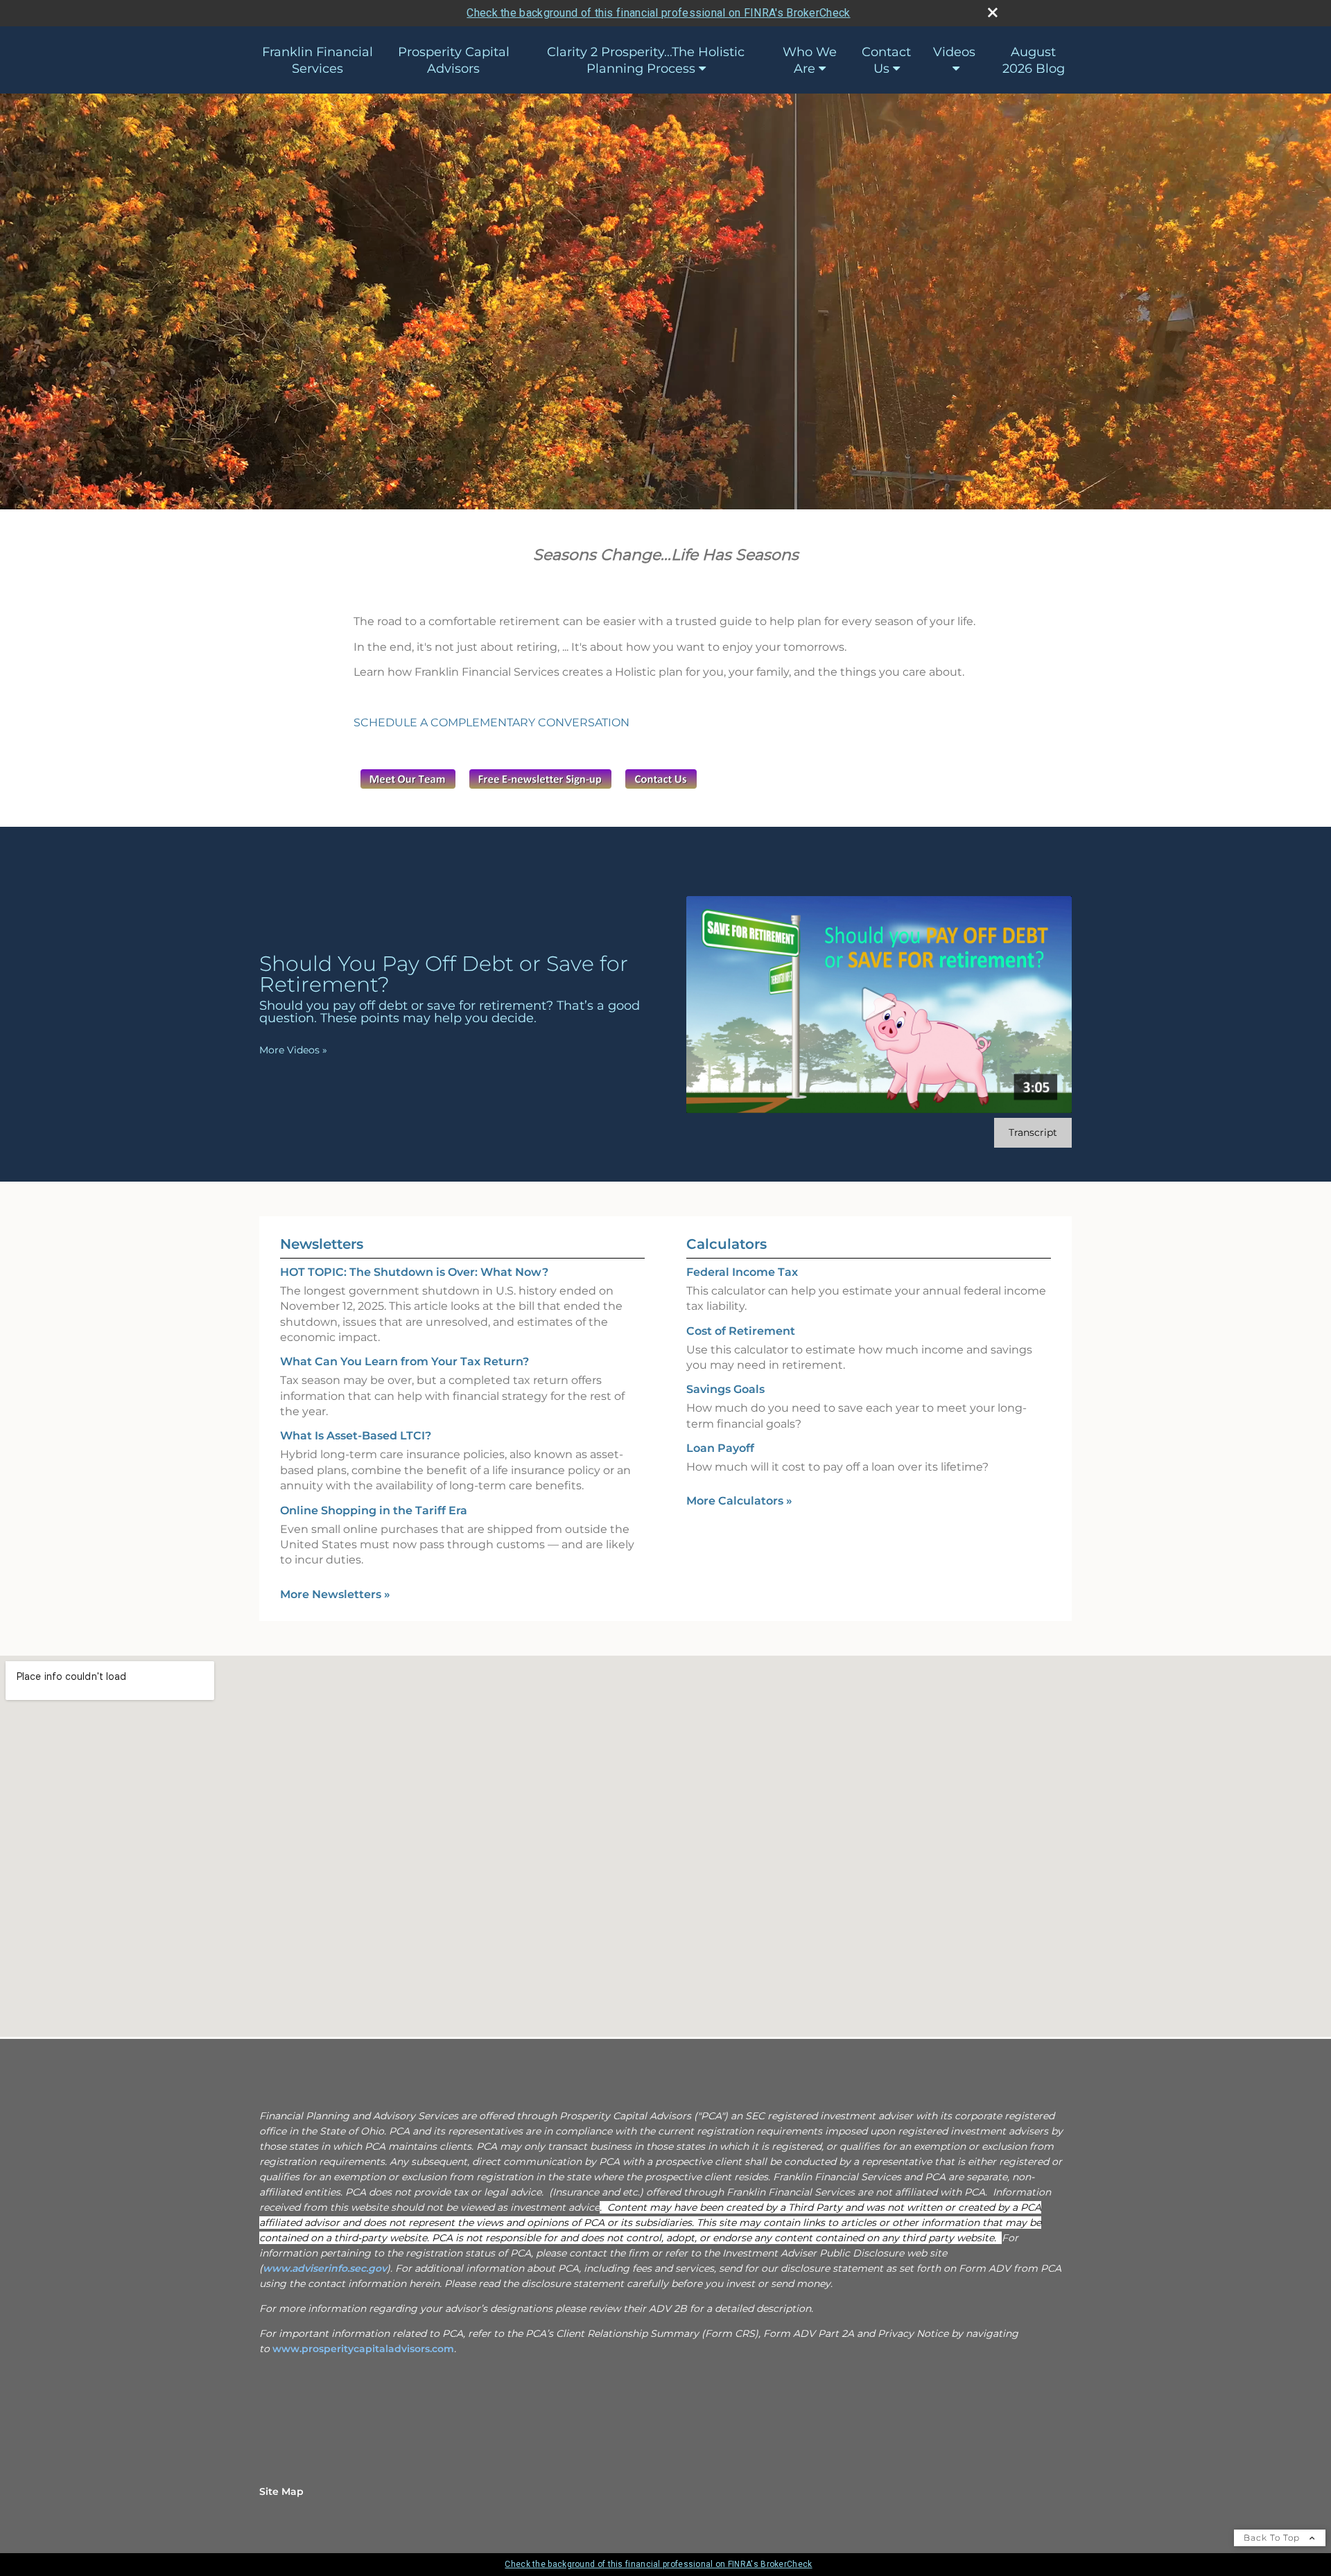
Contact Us (886, 60)
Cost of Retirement (741, 1331)
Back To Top (1273, 2538)
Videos (954, 52)
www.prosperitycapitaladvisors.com (363, 2349)
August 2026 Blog (1034, 60)
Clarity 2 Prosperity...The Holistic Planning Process (646, 60)
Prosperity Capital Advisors (454, 60)
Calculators (727, 1244)
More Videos (293, 1050)
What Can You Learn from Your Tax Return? (404, 1361)
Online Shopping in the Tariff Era (374, 1510)
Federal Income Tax (742, 1272)
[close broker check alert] (993, 12)
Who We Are (810, 60)
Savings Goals (725, 1389)
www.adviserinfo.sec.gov (325, 2268)
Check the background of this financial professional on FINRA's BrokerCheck (658, 13)
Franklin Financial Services (317, 60)
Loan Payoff (720, 1448)
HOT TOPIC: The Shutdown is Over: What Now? (414, 1272)
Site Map (281, 2491)
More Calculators (739, 1501)
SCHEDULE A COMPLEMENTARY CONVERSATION (491, 722)
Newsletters (322, 1244)
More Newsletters (335, 1594)
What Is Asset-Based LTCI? (356, 1436)
